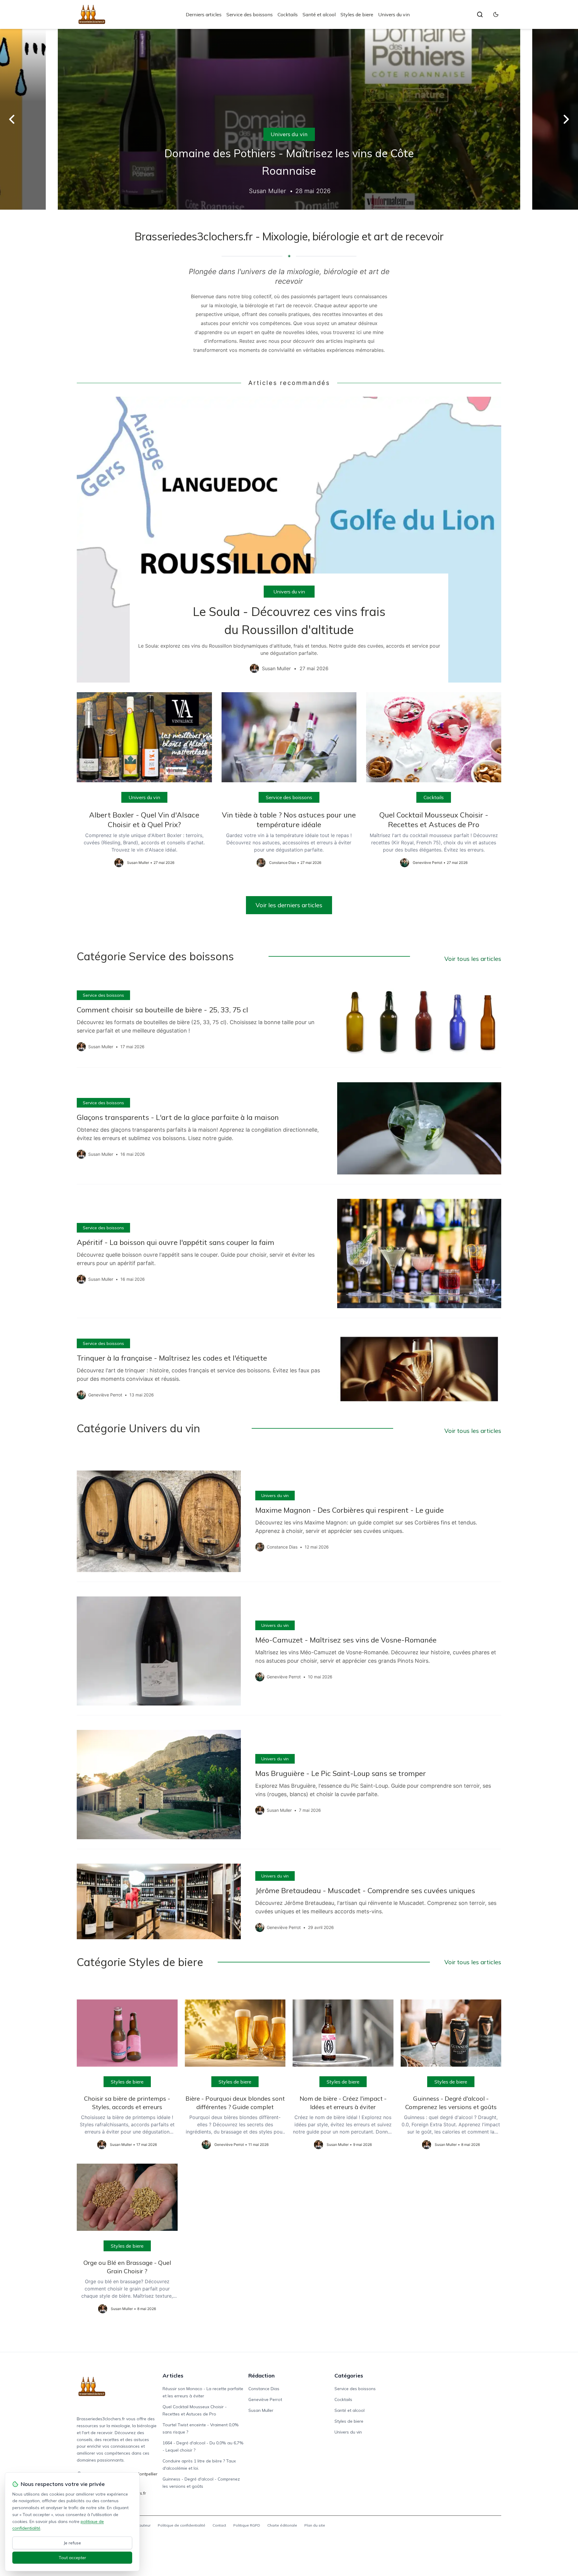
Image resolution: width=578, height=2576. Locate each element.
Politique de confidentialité (182, 2525)
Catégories (349, 2376)
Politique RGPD (247, 2525)
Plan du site (315, 2525)
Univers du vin (394, 14)
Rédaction (261, 2376)
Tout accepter (72, 2558)
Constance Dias (264, 2389)
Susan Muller (261, 2410)
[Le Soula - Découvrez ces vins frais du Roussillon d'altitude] (289, 539)
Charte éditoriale (282, 2525)
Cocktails (288, 14)
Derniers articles (204, 14)
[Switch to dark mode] (496, 14)
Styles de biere (357, 14)
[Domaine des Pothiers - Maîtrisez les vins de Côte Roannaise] (289, 119)
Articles (173, 2376)
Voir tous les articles (473, 959)
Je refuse (72, 2543)
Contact (219, 2525)
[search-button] (480, 14)
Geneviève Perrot (265, 2399)
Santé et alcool (319, 14)
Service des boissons (250, 14)
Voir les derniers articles (289, 905)
